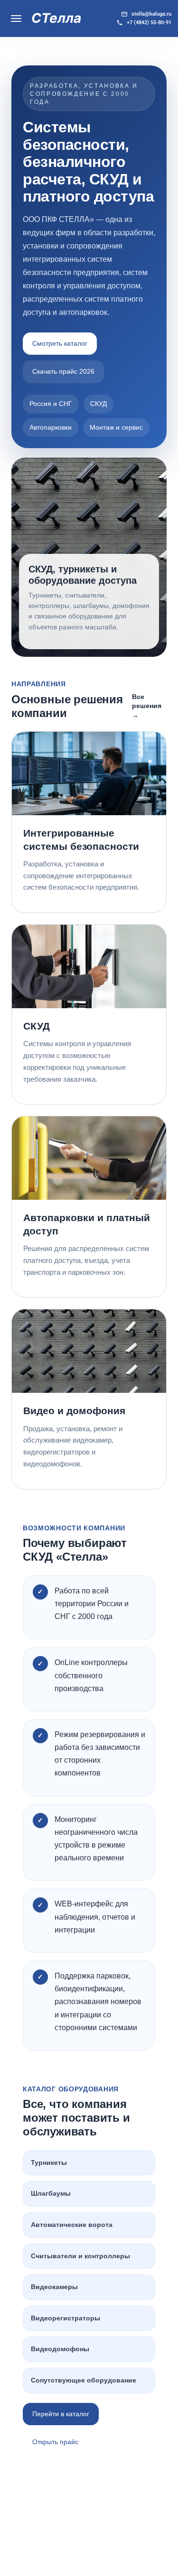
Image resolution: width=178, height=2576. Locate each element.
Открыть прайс (55, 2442)
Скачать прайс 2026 (63, 371)
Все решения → (147, 706)
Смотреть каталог (60, 343)
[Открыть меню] (16, 18)
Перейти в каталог (61, 2414)
